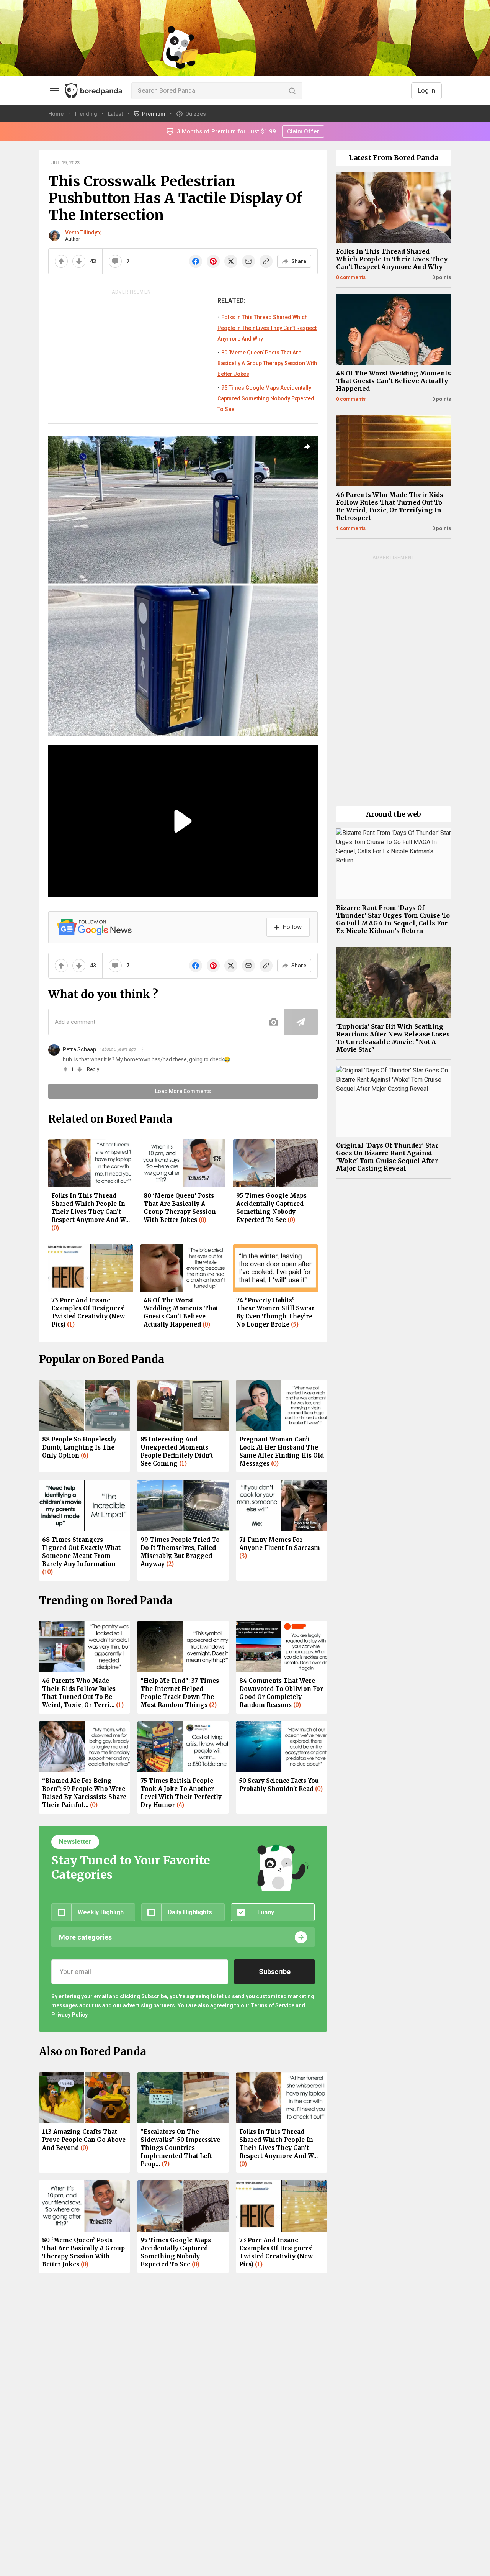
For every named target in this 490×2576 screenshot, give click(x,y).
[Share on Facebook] (196, 261)
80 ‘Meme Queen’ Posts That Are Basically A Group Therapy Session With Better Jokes (267, 363)
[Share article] (307, 447)
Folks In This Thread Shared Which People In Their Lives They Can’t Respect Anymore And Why (267, 328)
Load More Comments (183, 1091)
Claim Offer (303, 131)
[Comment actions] (143, 1049)
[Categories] (54, 91)
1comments (351, 528)
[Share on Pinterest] (213, 261)
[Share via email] (248, 261)
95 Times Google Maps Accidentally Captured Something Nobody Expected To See (266, 398)
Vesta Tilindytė (83, 233)
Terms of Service (273, 2005)
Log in (426, 91)
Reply (93, 1069)
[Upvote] (61, 261)
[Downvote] (79, 261)
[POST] (301, 1022)
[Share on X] (231, 261)
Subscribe (275, 1972)
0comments (351, 277)
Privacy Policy (69, 2015)
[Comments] (115, 261)
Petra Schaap (79, 1049)
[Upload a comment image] (274, 1022)
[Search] (292, 91)
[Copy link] (266, 261)
